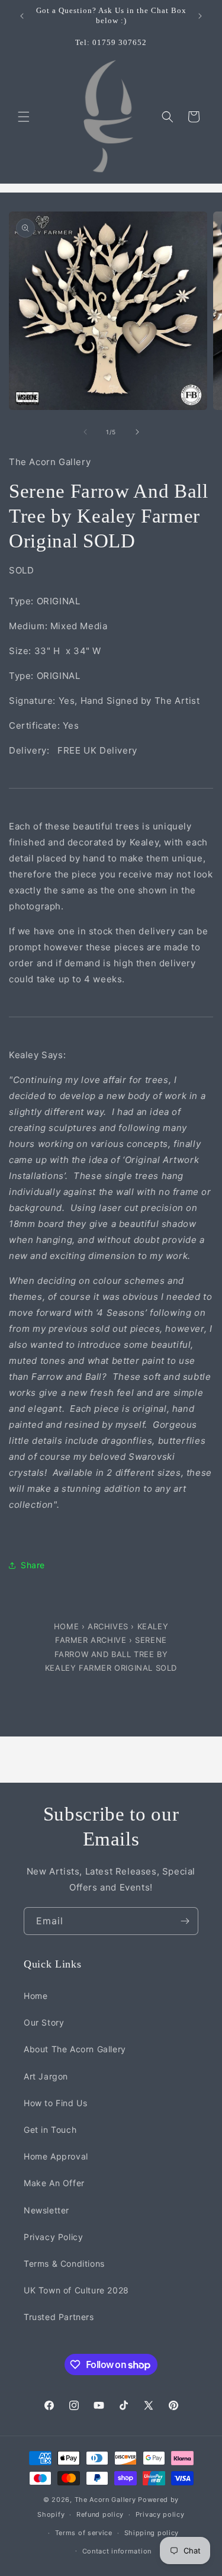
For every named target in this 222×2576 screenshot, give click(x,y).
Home (68, 1626)
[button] (24, 117)
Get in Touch (50, 2130)
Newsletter (46, 2210)
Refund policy (100, 2514)
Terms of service (84, 2533)
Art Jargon (46, 2076)
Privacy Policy (53, 2237)
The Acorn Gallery (105, 2500)
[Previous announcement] (22, 16)
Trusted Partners (59, 2317)
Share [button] (33, 1565)
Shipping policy (152, 2533)
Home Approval (56, 2156)
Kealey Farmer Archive (112, 1633)
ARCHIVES (108, 1626)
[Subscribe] (185, 1921)
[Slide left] (85, 432)
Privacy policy (160, 2514)
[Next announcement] (200, 16)
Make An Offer (54, 2183)
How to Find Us (55, 2103)
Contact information (117, 2551)
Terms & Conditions (64, 2263)
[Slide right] (137, 432)
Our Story (44, 2022)
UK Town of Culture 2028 (76, 2290)
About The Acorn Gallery (75, 2049)
